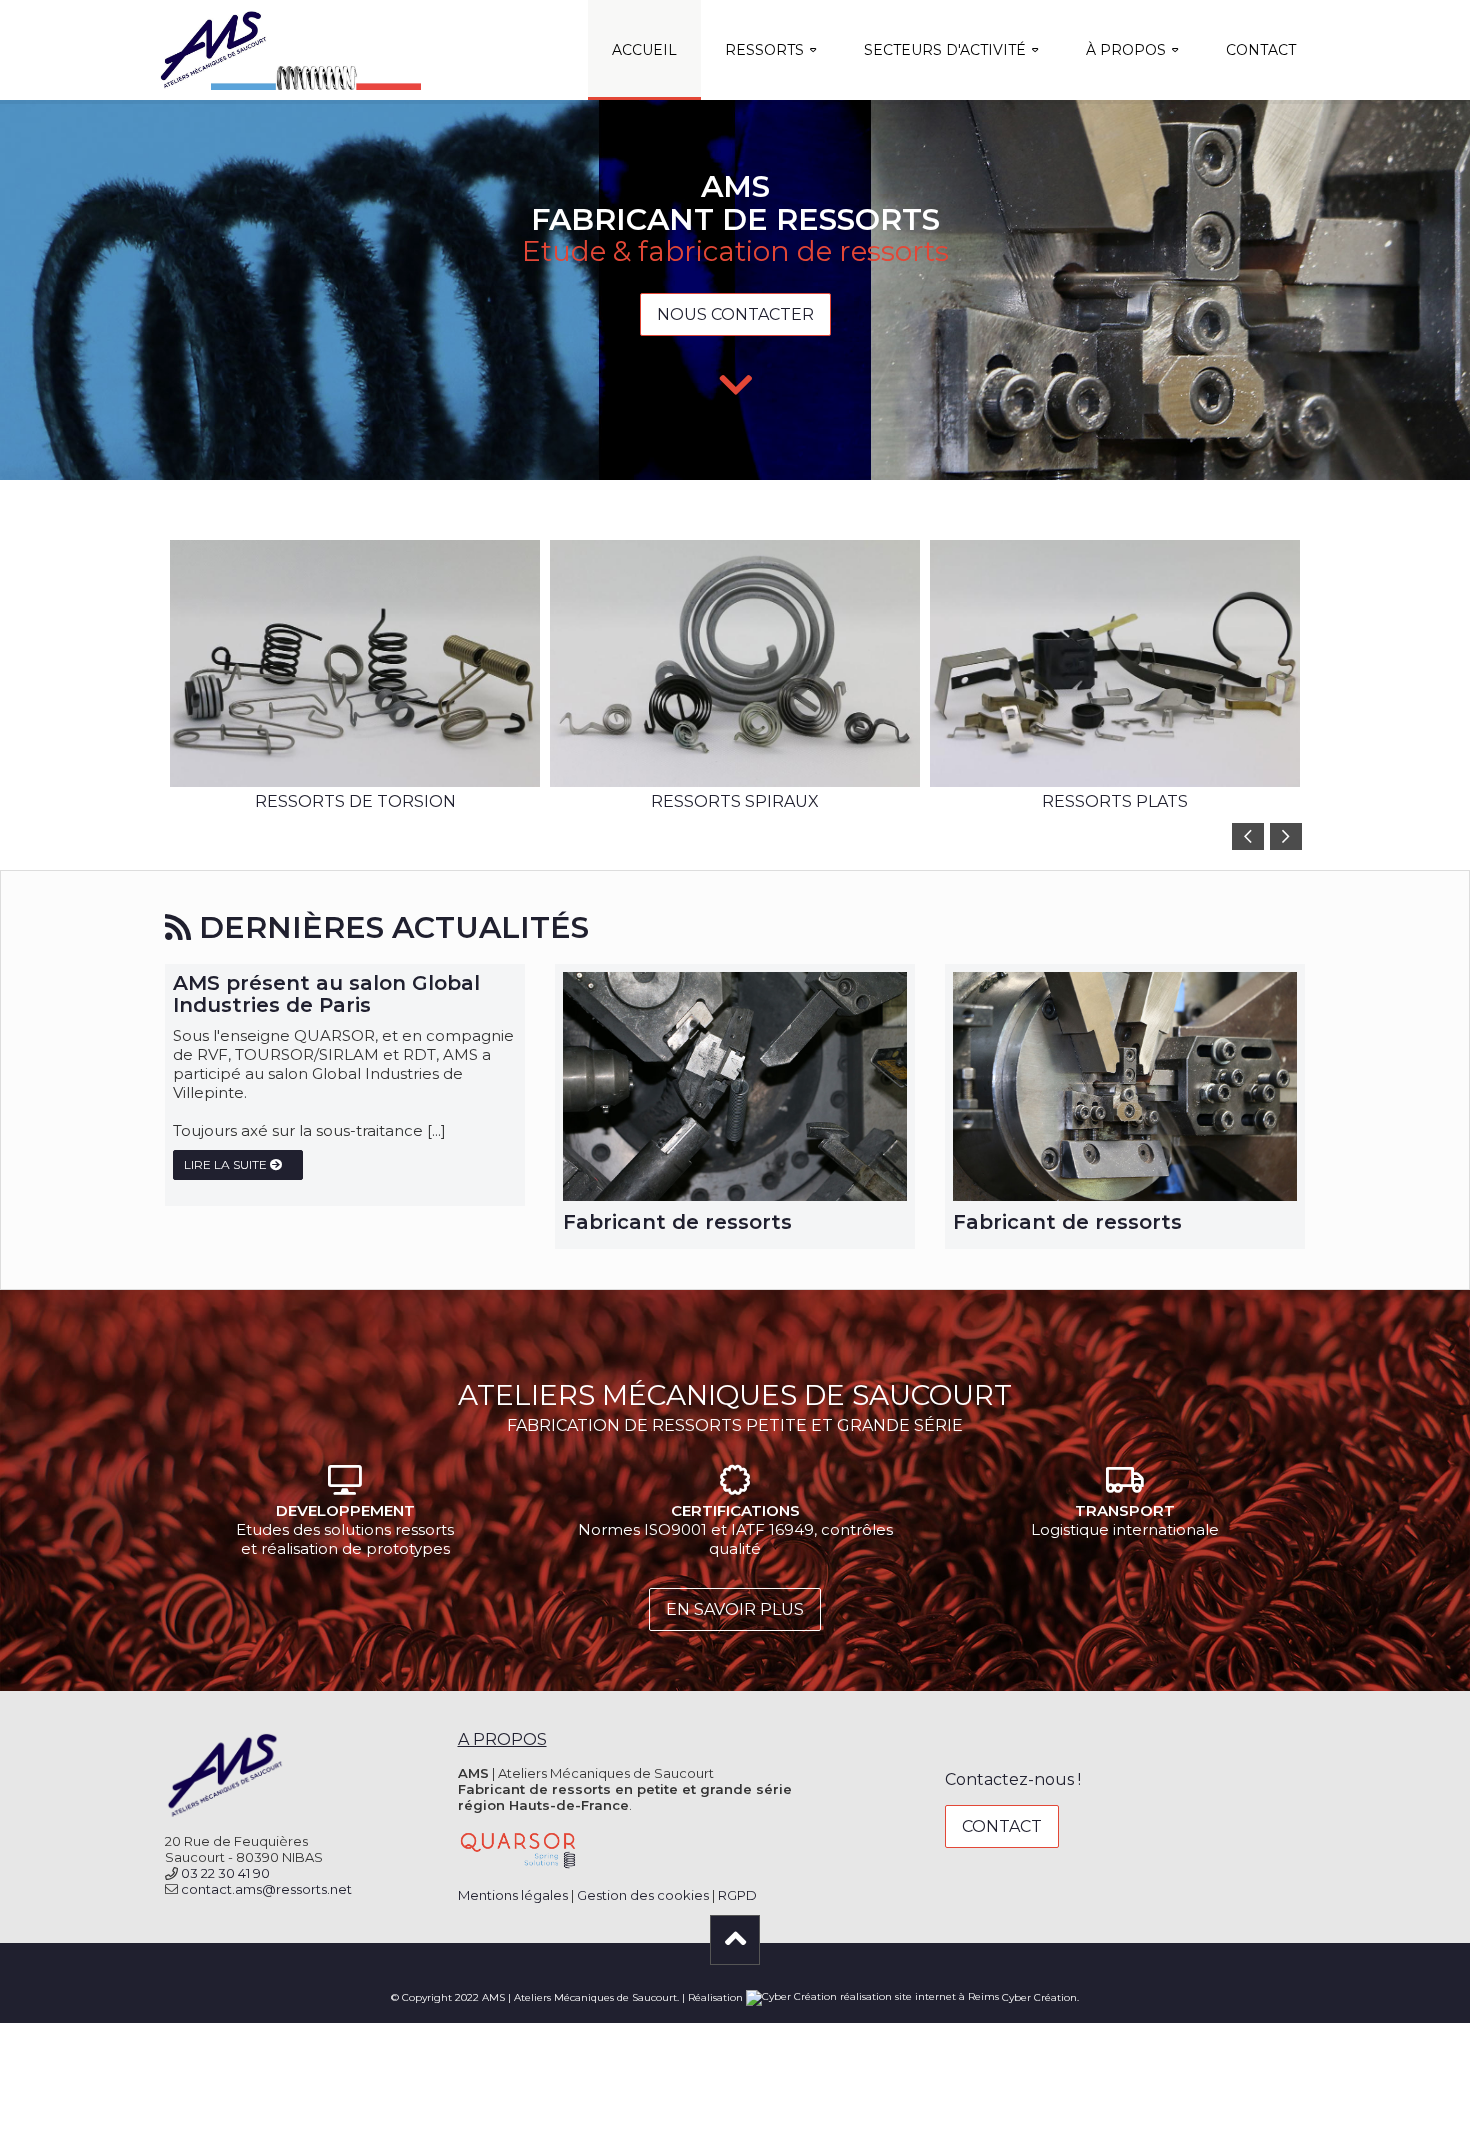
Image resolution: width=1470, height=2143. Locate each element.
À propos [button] (1126, 50)
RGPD (737, 1895)
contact (1002, 1826)
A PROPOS (502, 1739)
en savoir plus (735, 1609)
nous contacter (735, 314)
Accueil (644, 50)
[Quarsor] (518, 1848)
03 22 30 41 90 (225, 1873)
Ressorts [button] (764, 50)
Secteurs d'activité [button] (945, 50)
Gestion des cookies (643, 1895)
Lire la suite (227, 1164)
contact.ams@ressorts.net (266, 1889)
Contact (1261, 50)
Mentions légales (513, 1895)
